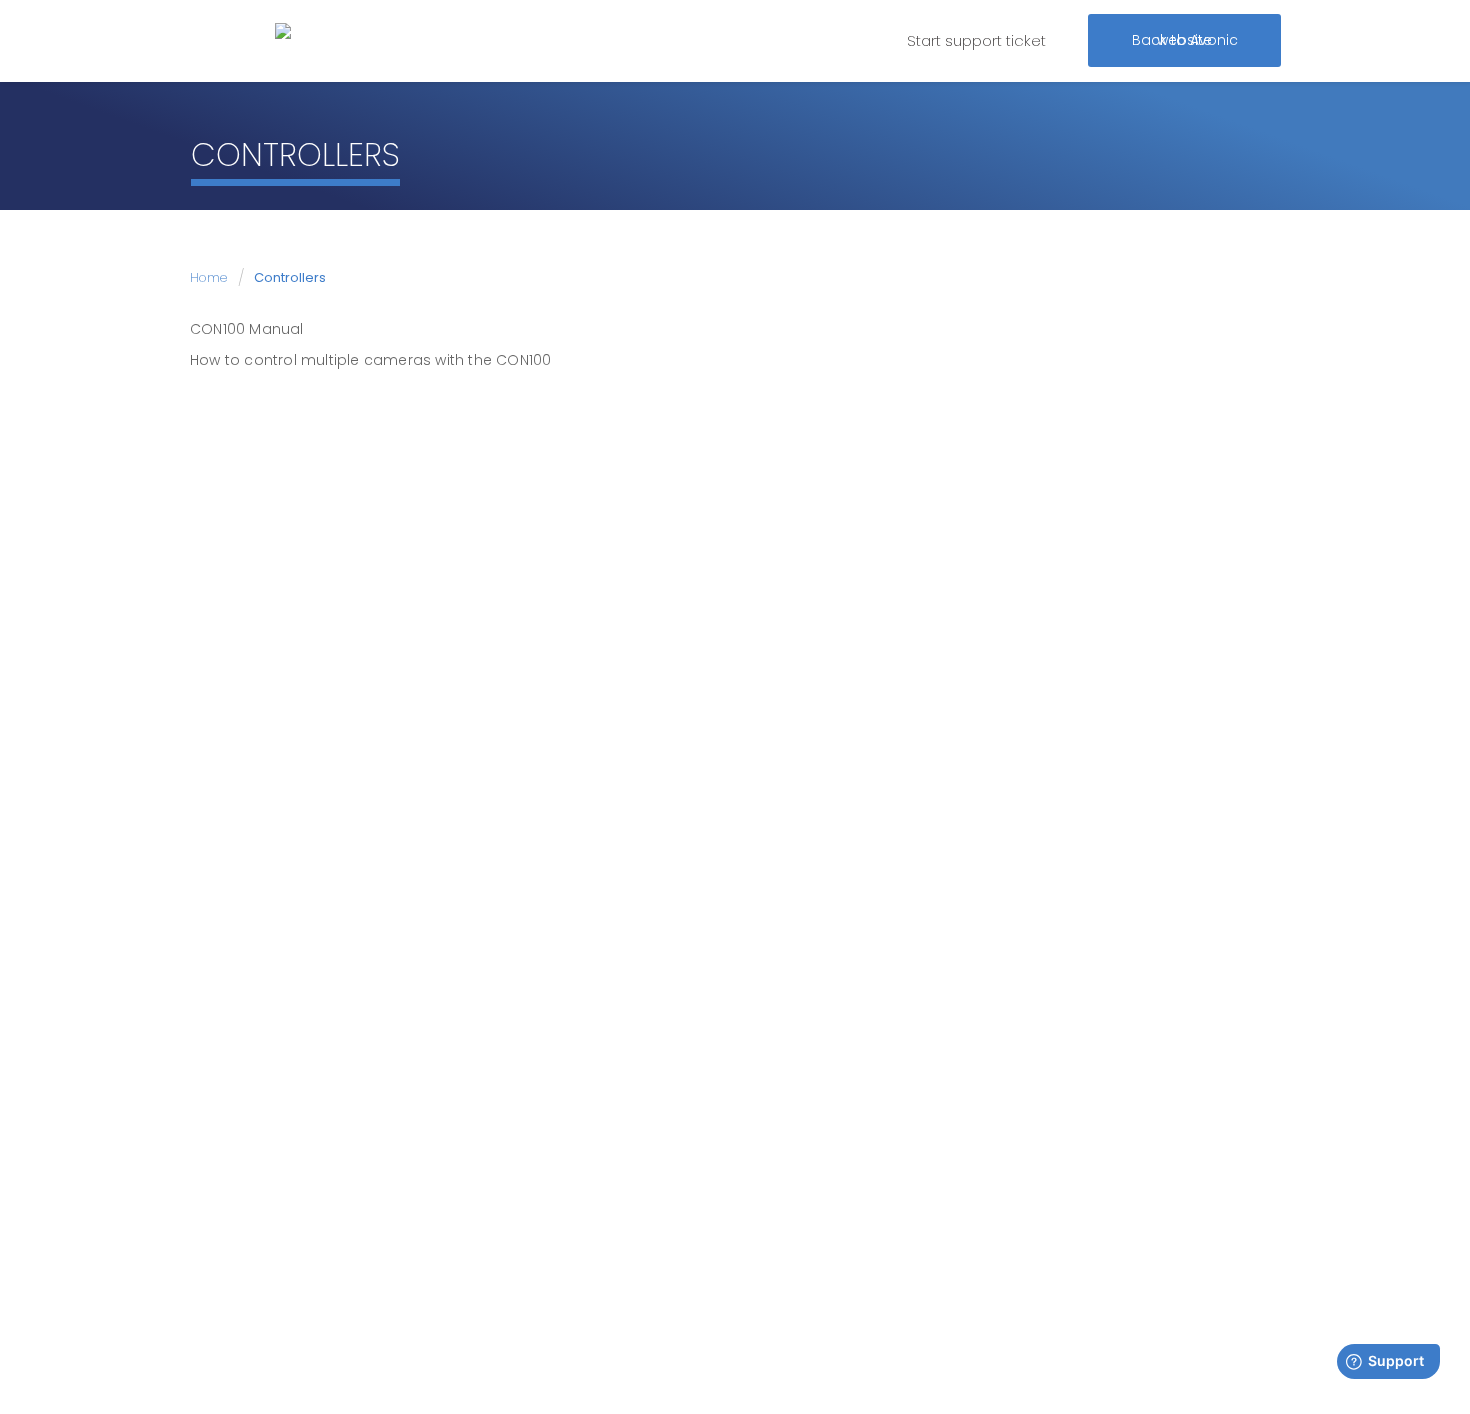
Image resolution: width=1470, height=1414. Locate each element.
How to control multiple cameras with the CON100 (370, 360)
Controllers (290, 277)
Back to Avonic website (1185, 35)
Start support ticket (976, 40)
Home (210, 277)
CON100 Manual (247, 329)
